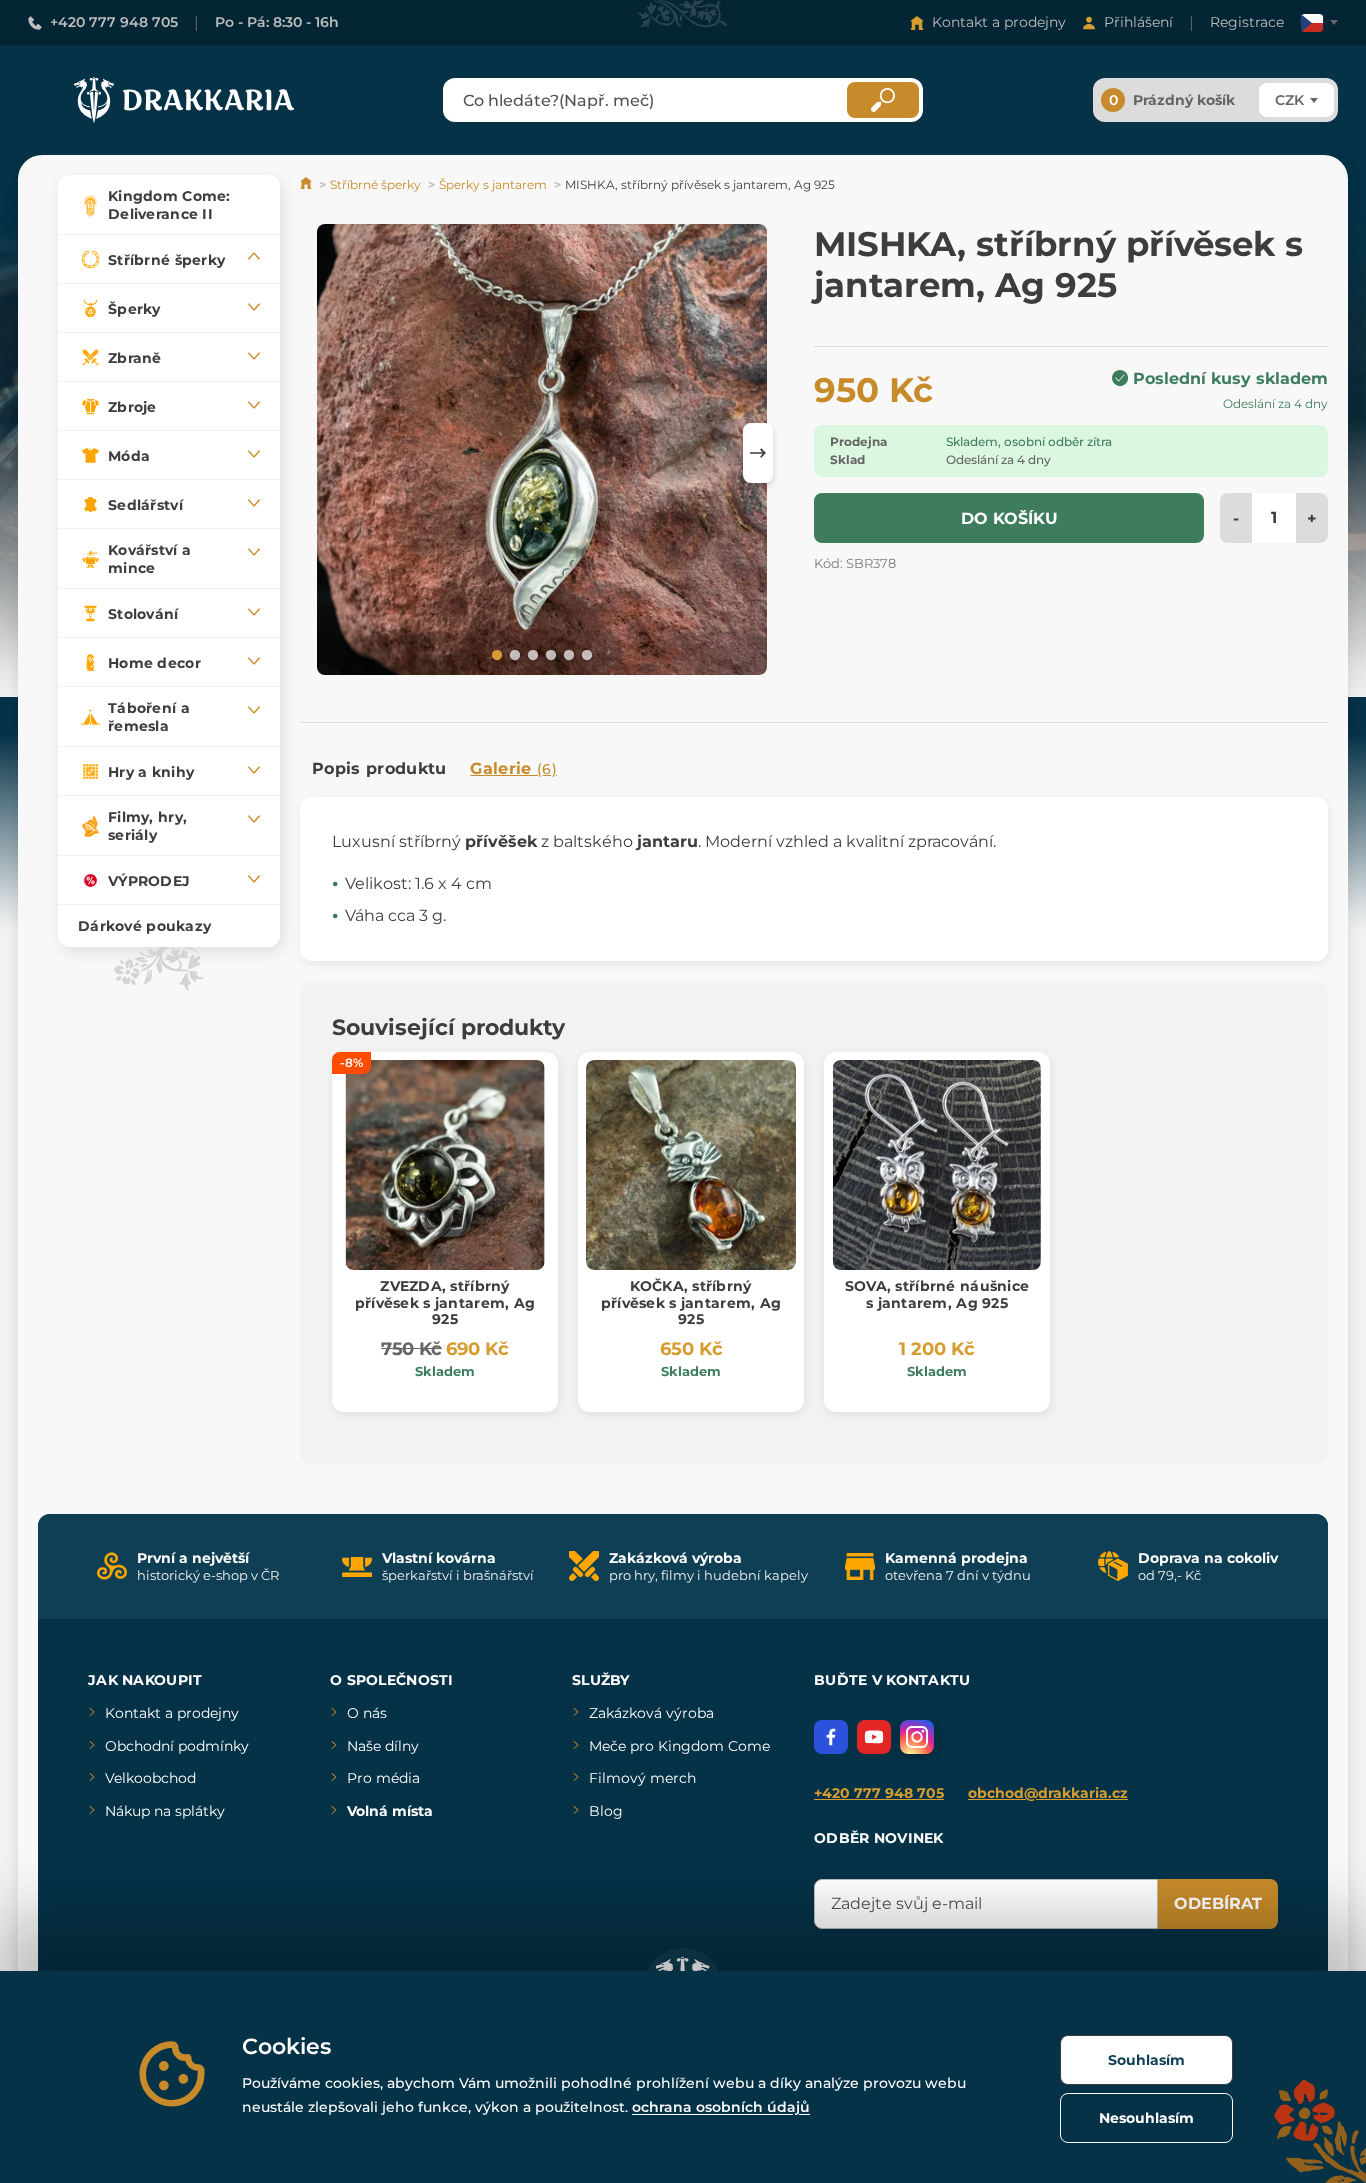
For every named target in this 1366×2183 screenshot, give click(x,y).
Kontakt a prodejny (999, 22)
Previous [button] (325, 453)
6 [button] (585, 654)
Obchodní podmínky (177, 1746)
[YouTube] (874, 1737)
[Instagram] (917, 1737)
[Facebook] (831, 1737)
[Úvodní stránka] (307, 184)
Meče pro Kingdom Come (679, 1746)
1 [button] (495, 654)
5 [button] (567, 654)
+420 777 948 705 (114, 22)
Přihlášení (1138, 22)
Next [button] (758, 453)
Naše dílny (383, 1746)
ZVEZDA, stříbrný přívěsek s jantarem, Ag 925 (445, 1303)
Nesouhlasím (1146, 2118)
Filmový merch (642, 1778)
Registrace (1247, 22)
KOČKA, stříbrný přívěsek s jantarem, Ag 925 (691, 1303)
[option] (542, 453)
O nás (367, 1713)
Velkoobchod (150, 1778)
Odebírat (1218, 1903)
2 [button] (513, 654)
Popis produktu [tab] (379, 768)
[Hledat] (883, 100)
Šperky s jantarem (493, 184)
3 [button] (531, 654)
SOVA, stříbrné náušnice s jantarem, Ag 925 (937, 1294)
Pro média (383, 1778)
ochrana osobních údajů (721, 2107)
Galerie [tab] (513, 768)
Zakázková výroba (651, 1713)
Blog (606, 1811)
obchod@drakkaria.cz (1048, 1793)
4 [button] (549, 654)
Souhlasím (1146, 2060)
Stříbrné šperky (375, 184)
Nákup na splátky (165, 1811)
